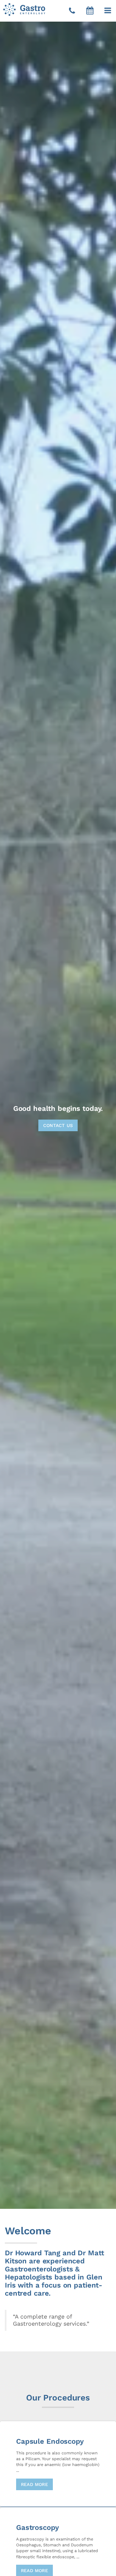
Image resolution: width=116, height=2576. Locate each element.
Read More (34, 2484)
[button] (108, 11)
